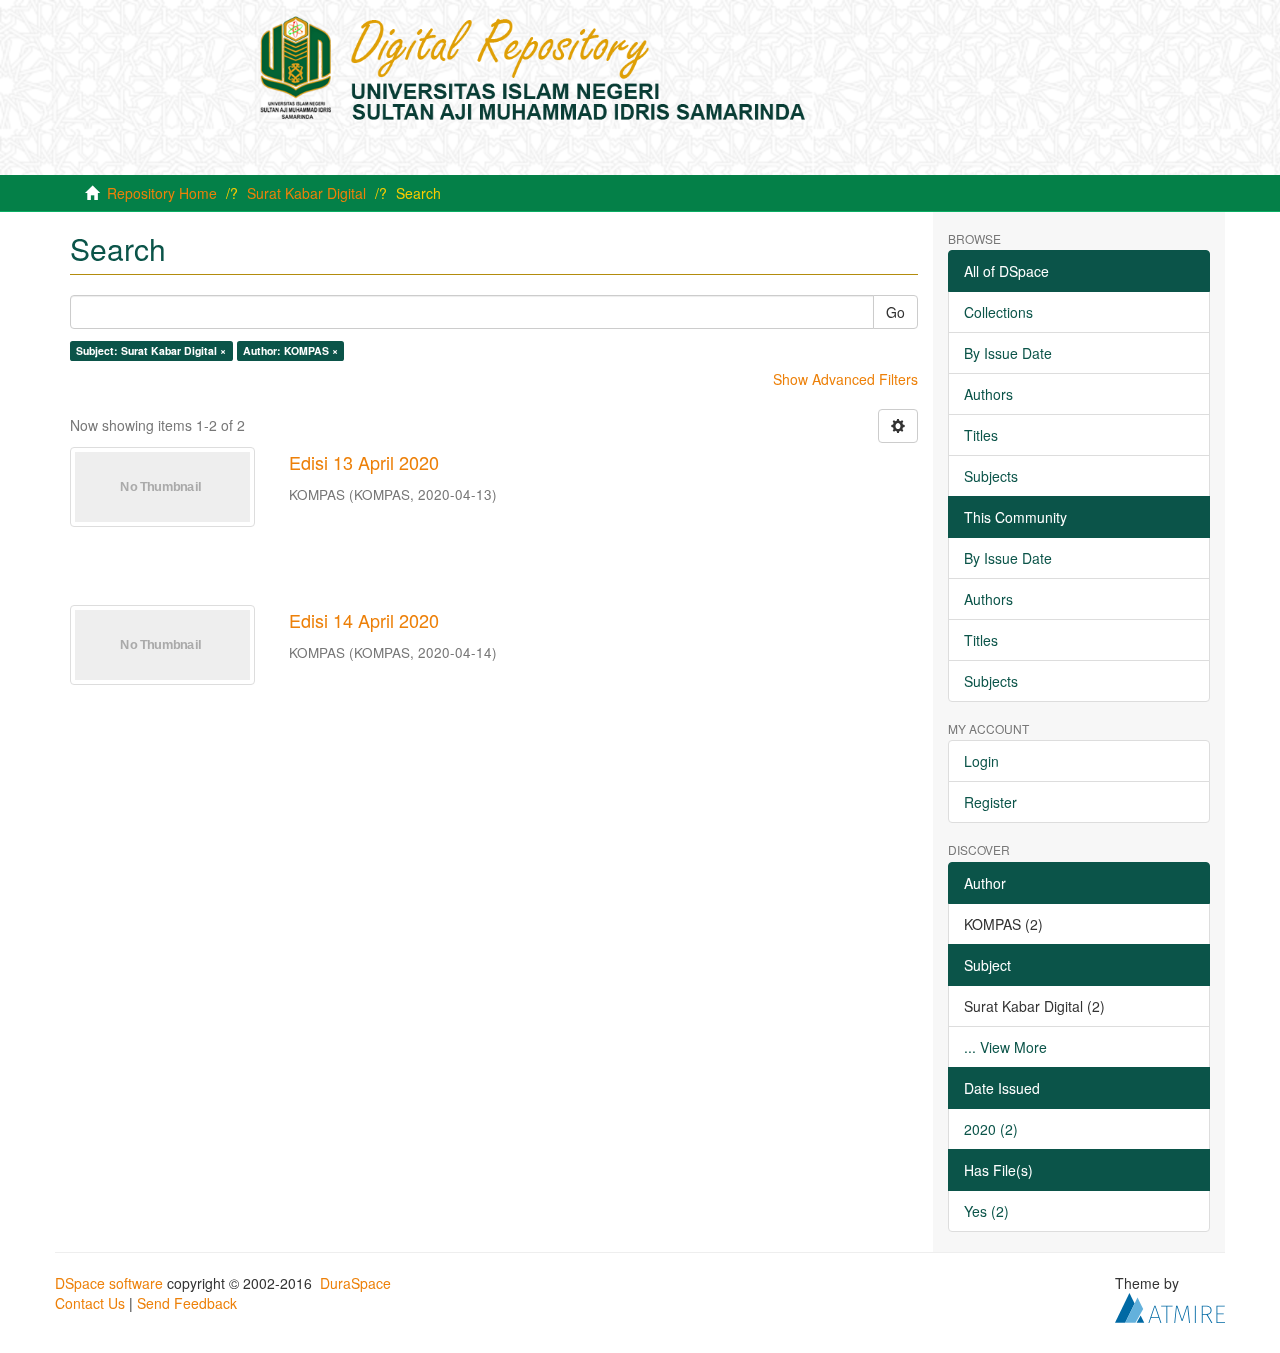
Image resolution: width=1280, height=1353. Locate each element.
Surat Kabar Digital (306, 193)
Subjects (991, 476)
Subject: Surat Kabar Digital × (151, 350)
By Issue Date (1008, 353)
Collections (998, 312)
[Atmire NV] (1170, 1305)
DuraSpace (355, 1283)
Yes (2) (986, 1211)
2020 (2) (991, 1129)
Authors (988, 394)
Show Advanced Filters (845, 379)
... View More (1005, 1047)
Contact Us (90, 1303)
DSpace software (109, 1283)
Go (895, 312)
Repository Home (162, 193)
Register (990, 802)
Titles (981, 435)
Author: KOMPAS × (290, 350)
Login (981, 761)
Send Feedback (187, 1303)
